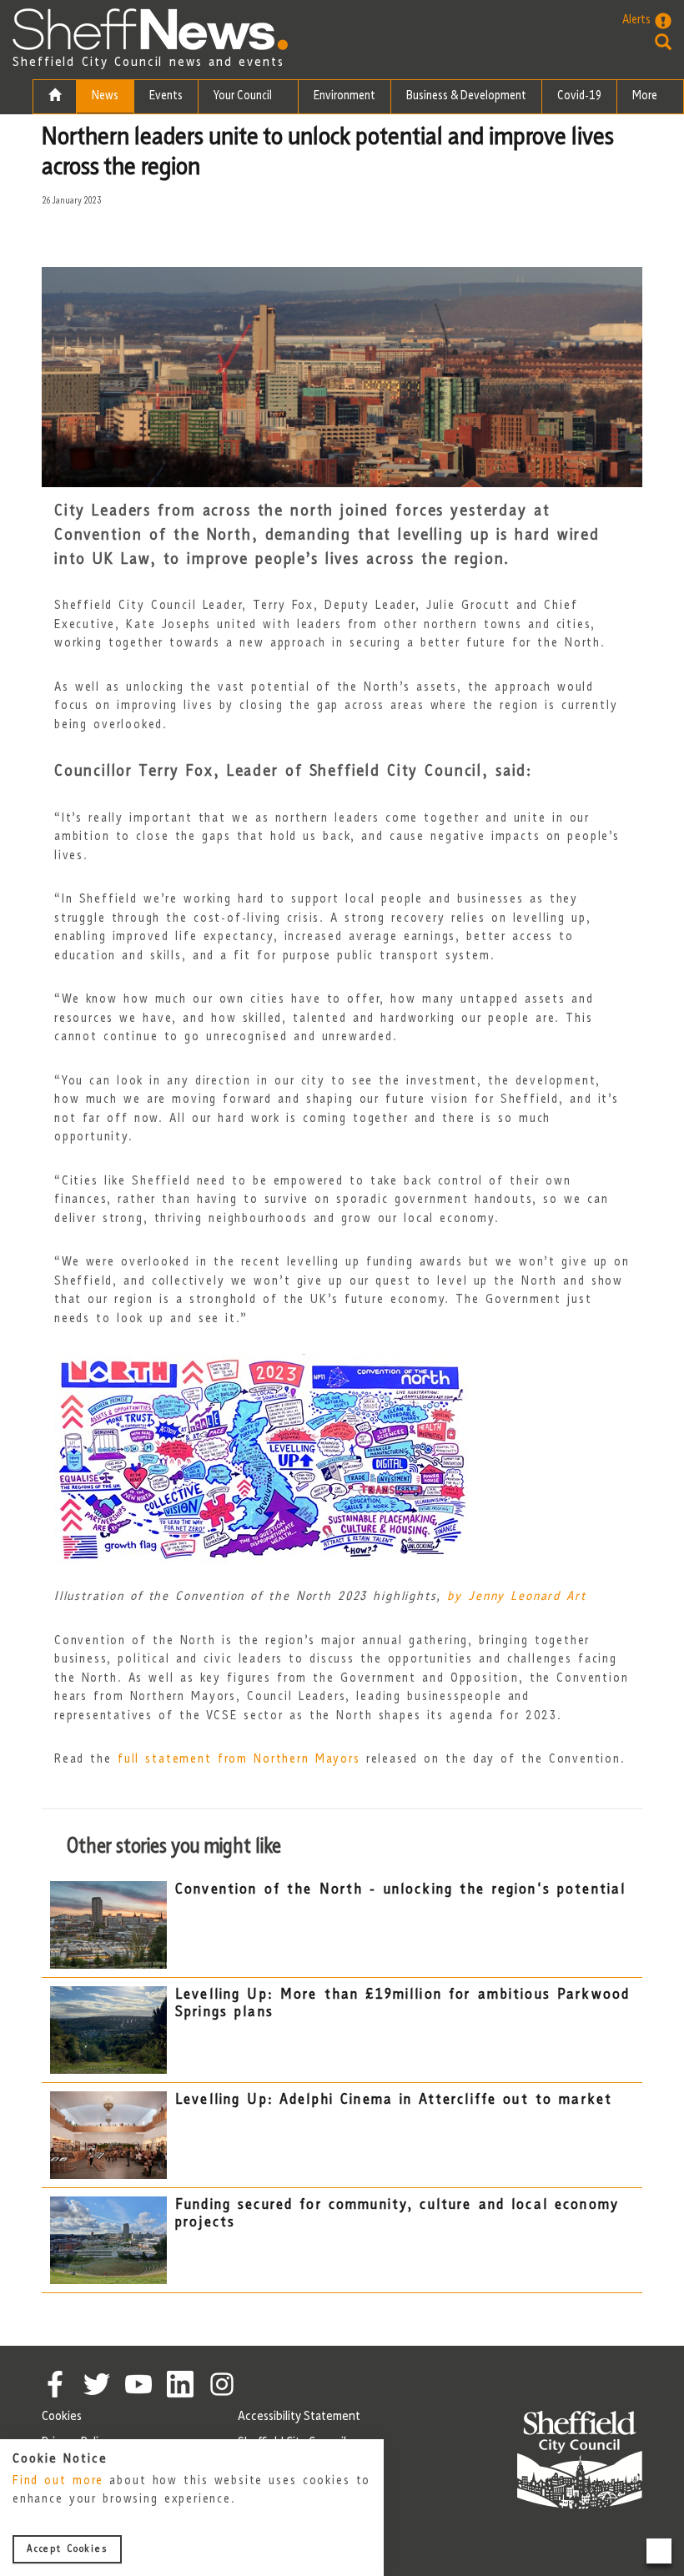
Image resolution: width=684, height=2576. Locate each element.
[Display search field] (647, 42)
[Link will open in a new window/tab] (55, 2384)
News (105, 96)
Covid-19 (579, 96)
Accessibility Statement (299, 2417)
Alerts (636, 20)
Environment (345, 96)
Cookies (62, 2417)
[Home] (55, 97)
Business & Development (466, 96)
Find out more (58, 2481)
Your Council (244, 96)
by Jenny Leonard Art (516, 1597)
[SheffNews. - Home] (150, 29)
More (646, 96)
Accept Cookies (67, 2549)
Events (166, 96)
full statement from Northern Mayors (239, 1760)
